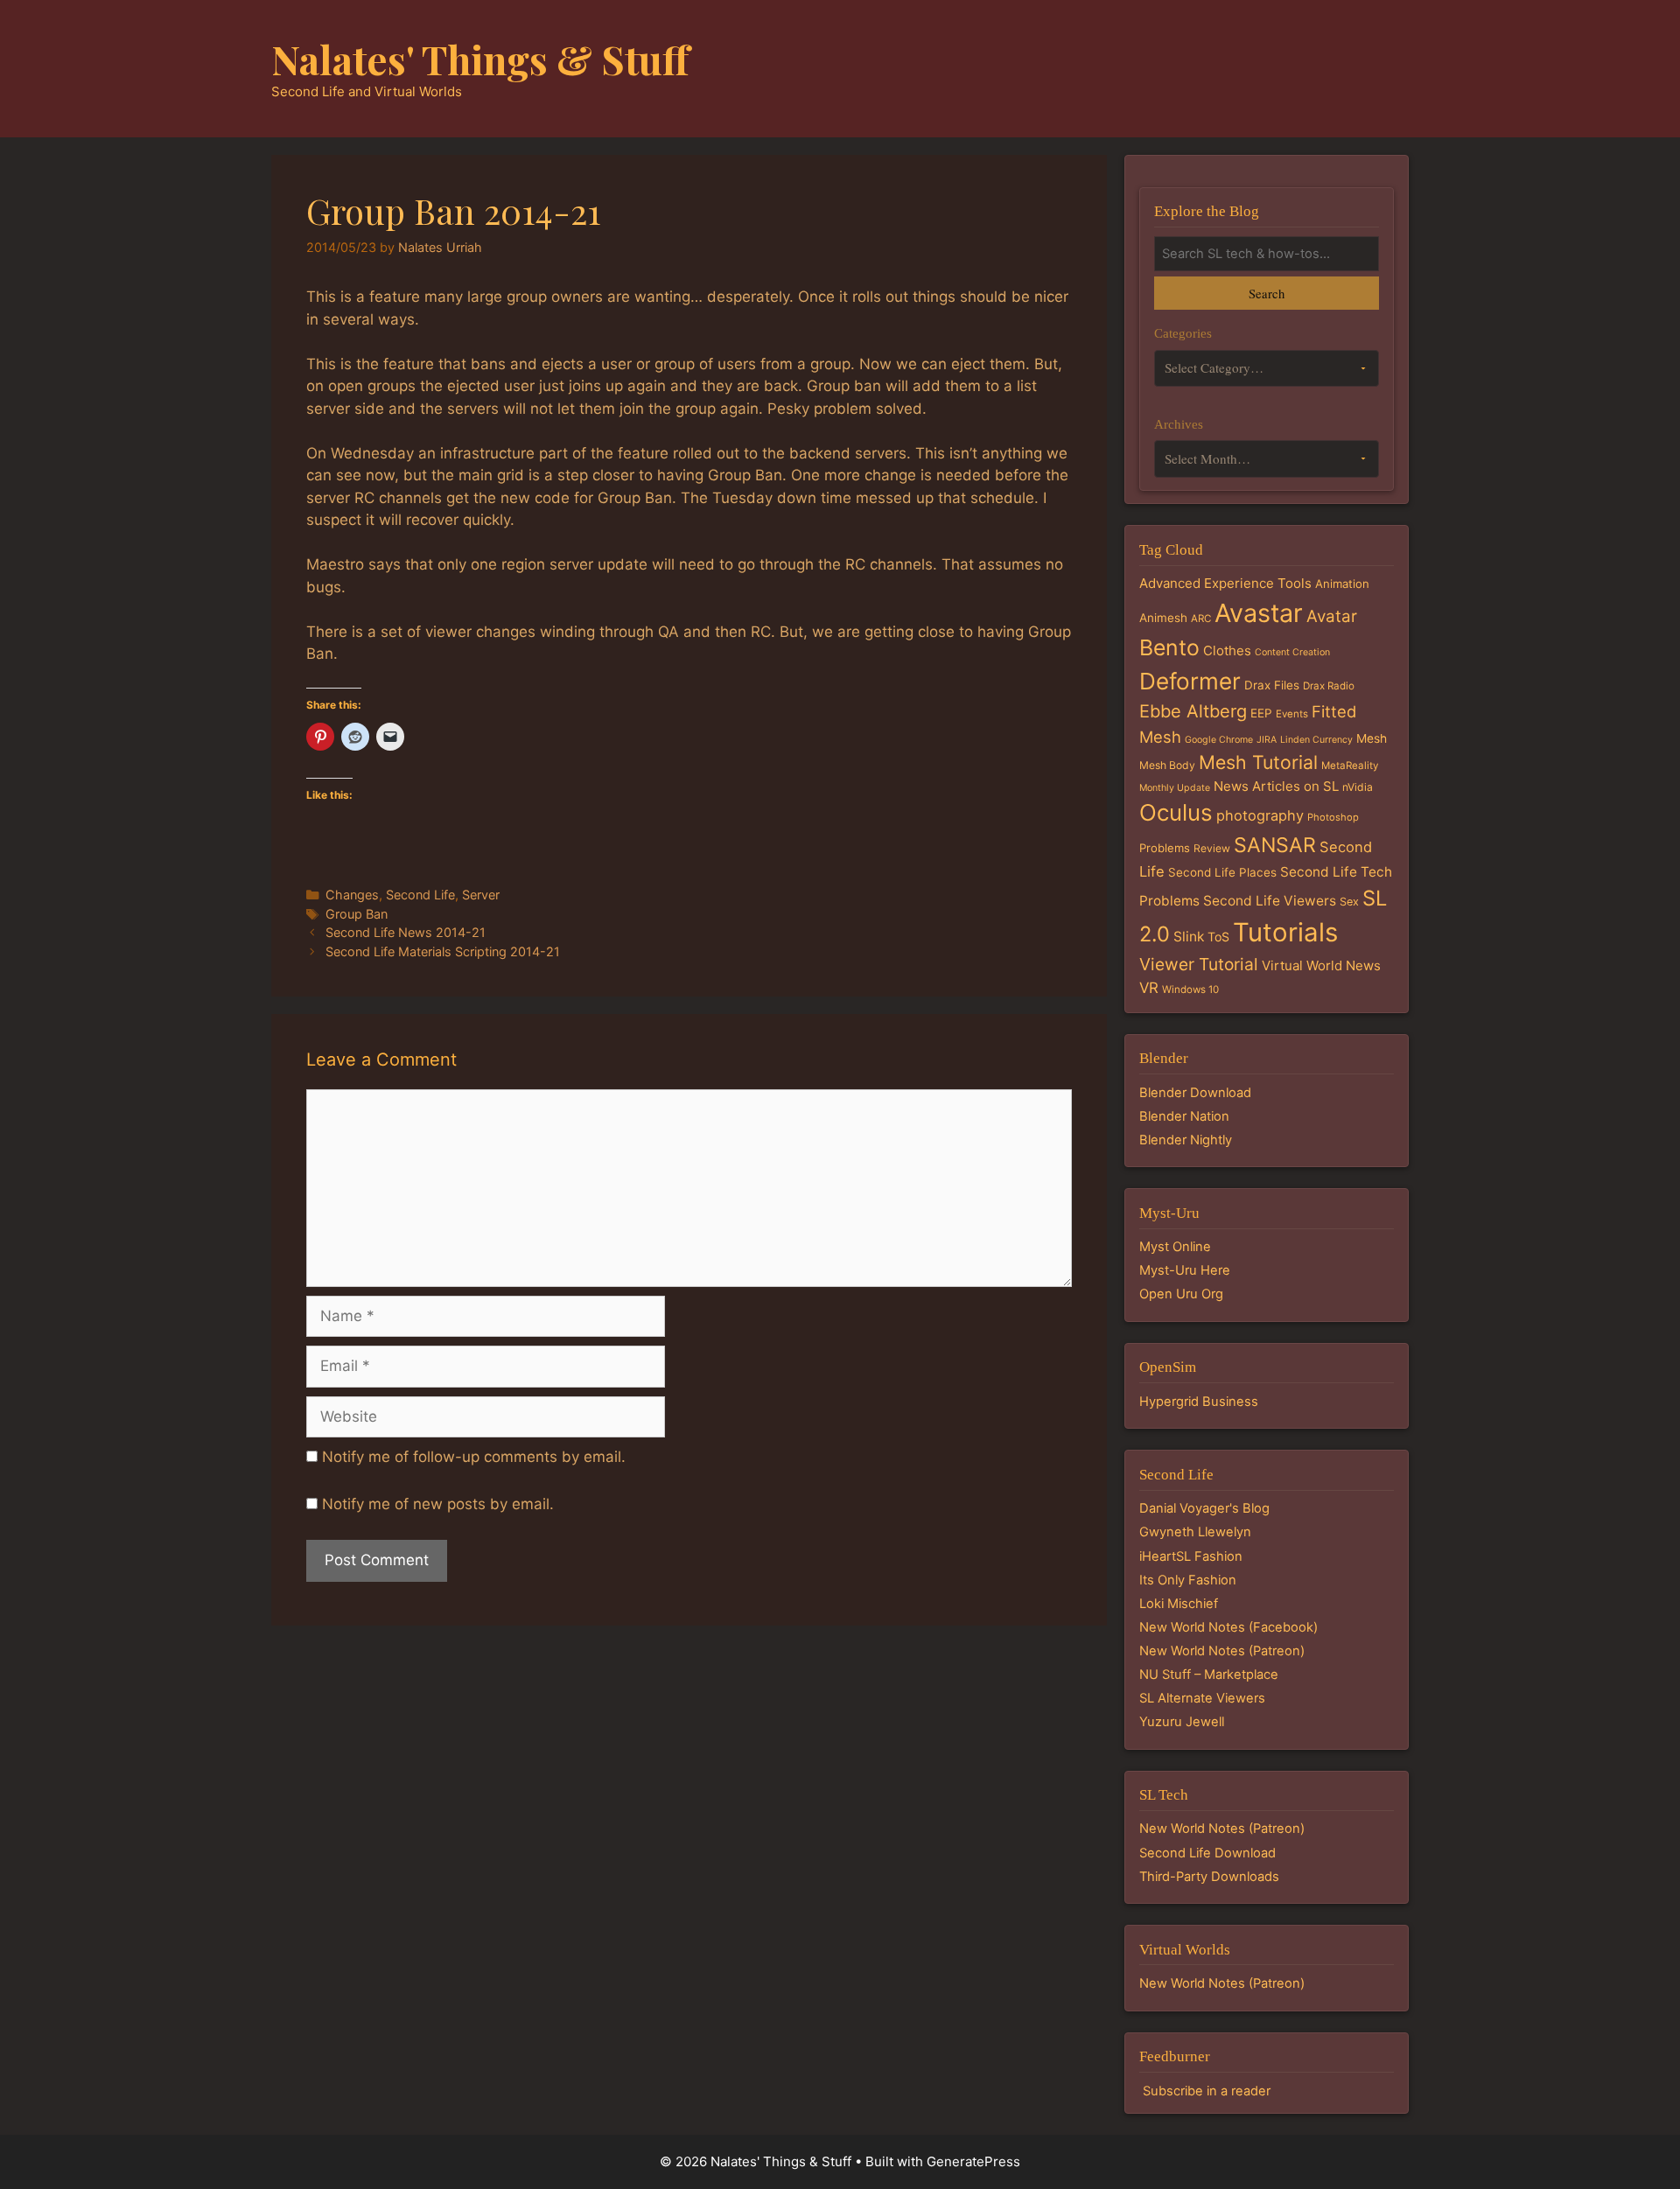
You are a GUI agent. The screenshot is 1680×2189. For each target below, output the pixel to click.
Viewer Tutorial (1199, 964)
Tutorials (1285, 932)
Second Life (420, 895)
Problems (1165, 848)
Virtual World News (1321, 965)
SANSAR (1275, 845)
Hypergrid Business (1199, 1402)
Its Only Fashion (1188, 1580)
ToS (1218, 937)
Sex (1349, 902)
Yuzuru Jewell (1182, 1722)
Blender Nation (1184, 1116)
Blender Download (1195, 1093)
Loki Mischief (1179, 1604)
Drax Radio (1329, 686)
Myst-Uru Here (1185, 1270)
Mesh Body (1167, 765)
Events (1292, 714)
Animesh (1163, 618)
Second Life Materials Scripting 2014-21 (443, 951)
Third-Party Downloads (1209, 1877)
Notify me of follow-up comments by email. (474, 1457)
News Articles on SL (1276, 786)
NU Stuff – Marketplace (1209, 1675)
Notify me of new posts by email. (438, 1504)
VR (1149, 988)
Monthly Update (1175, 788)
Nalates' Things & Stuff (480, 59)
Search (1267, 293)
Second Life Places (1222, 872)
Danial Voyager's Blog (1204, 1508)
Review (1212, 848)
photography (1260, 815)
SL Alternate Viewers (1202, 1698)
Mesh (1372, 738)
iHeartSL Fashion (1191, 1556)
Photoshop (1333, 817)
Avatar (1332, 616)
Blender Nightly (1186, 1140)
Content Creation (1292, 652)
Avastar (1259, 613)
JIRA (1267, 740)
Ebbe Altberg (1193, 711)
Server (481, 895)
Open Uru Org (1181, 1294)
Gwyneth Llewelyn (1195, 1532)
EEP (1261, 713)
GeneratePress (973, 2161)
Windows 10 (1190, 990)
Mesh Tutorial (1258, 762)
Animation (1342, 584)
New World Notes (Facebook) (1228, 1627)
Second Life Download (1207, 1853)
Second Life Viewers (1270, 901)
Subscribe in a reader (1207, 2091)
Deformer (1190, 681)
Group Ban (357, 914)
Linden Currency (1316, 740)
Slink (1189, 937)
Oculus (1176, 812)
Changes (352, 895)
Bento (1169, 647)
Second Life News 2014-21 (406, 932)
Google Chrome (1219, 740)
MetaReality (1350, 766)
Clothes (1227, 650)
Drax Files (1272, 685)
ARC (1201, 619)
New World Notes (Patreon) (1222, 1651)
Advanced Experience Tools (1225, 583)
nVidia (1358, 787)
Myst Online (1175, 1247)
